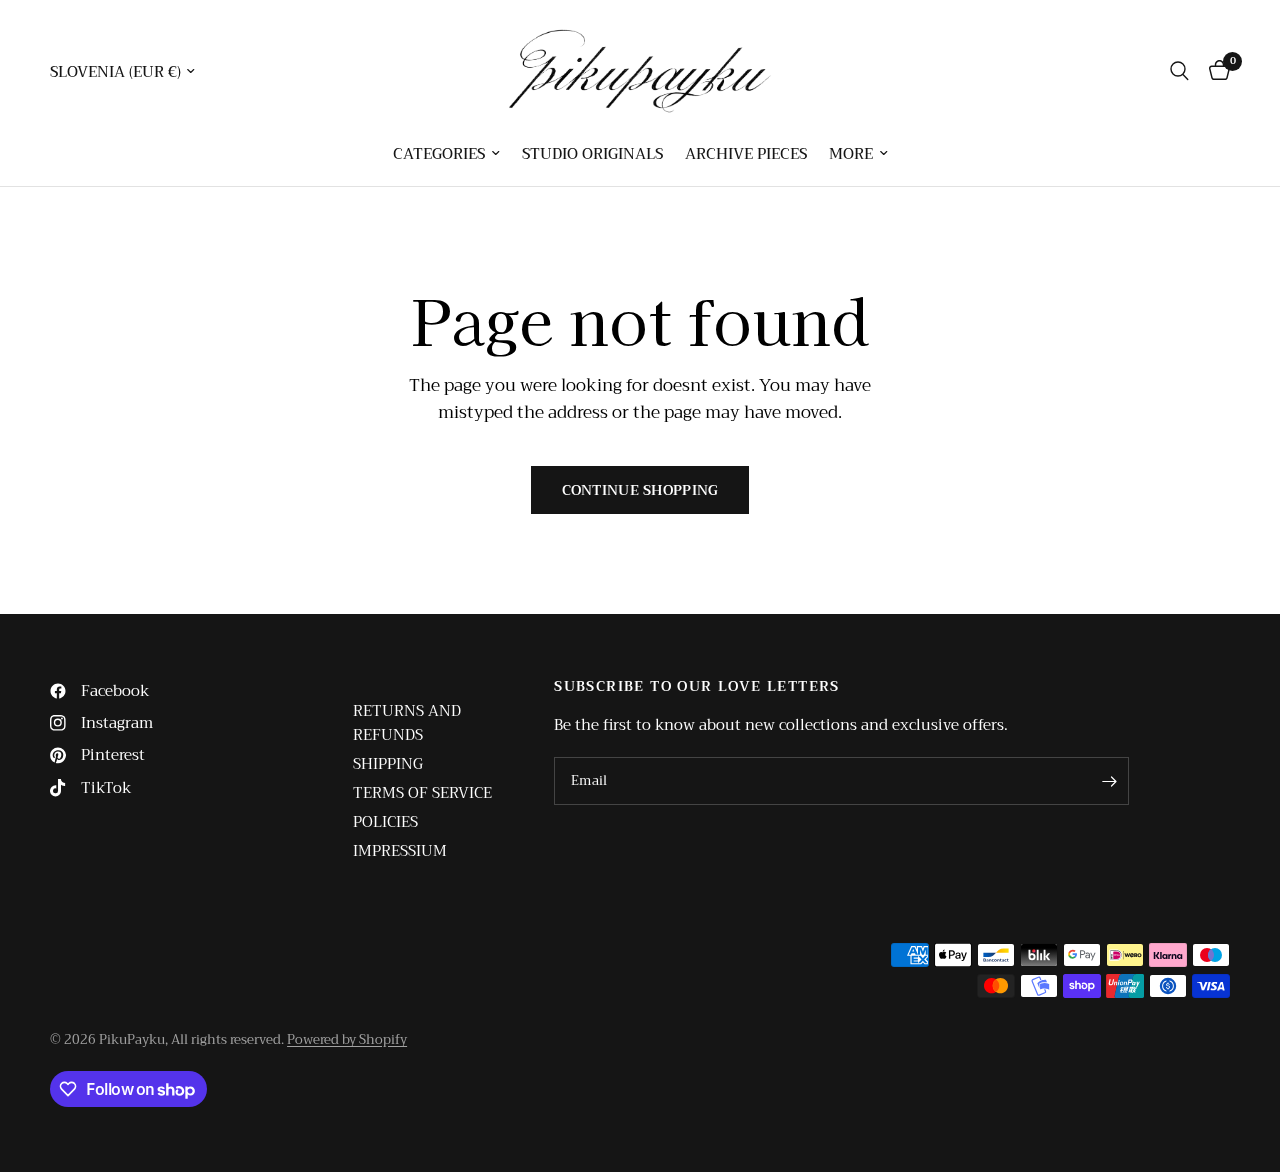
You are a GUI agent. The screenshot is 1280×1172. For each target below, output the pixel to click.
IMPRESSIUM (400, 851)
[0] (1214, 71)
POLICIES (385, 822)
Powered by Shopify (347, 1039)
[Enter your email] (1109, 781)
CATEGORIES (439, 154)
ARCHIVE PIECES (746, 154)
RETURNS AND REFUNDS (407, 723)
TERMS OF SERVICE (422, 793)
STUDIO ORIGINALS (592, 154)
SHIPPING (388, 764)
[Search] (1179, 71)
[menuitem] (446, 154)
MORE (851, 154)
